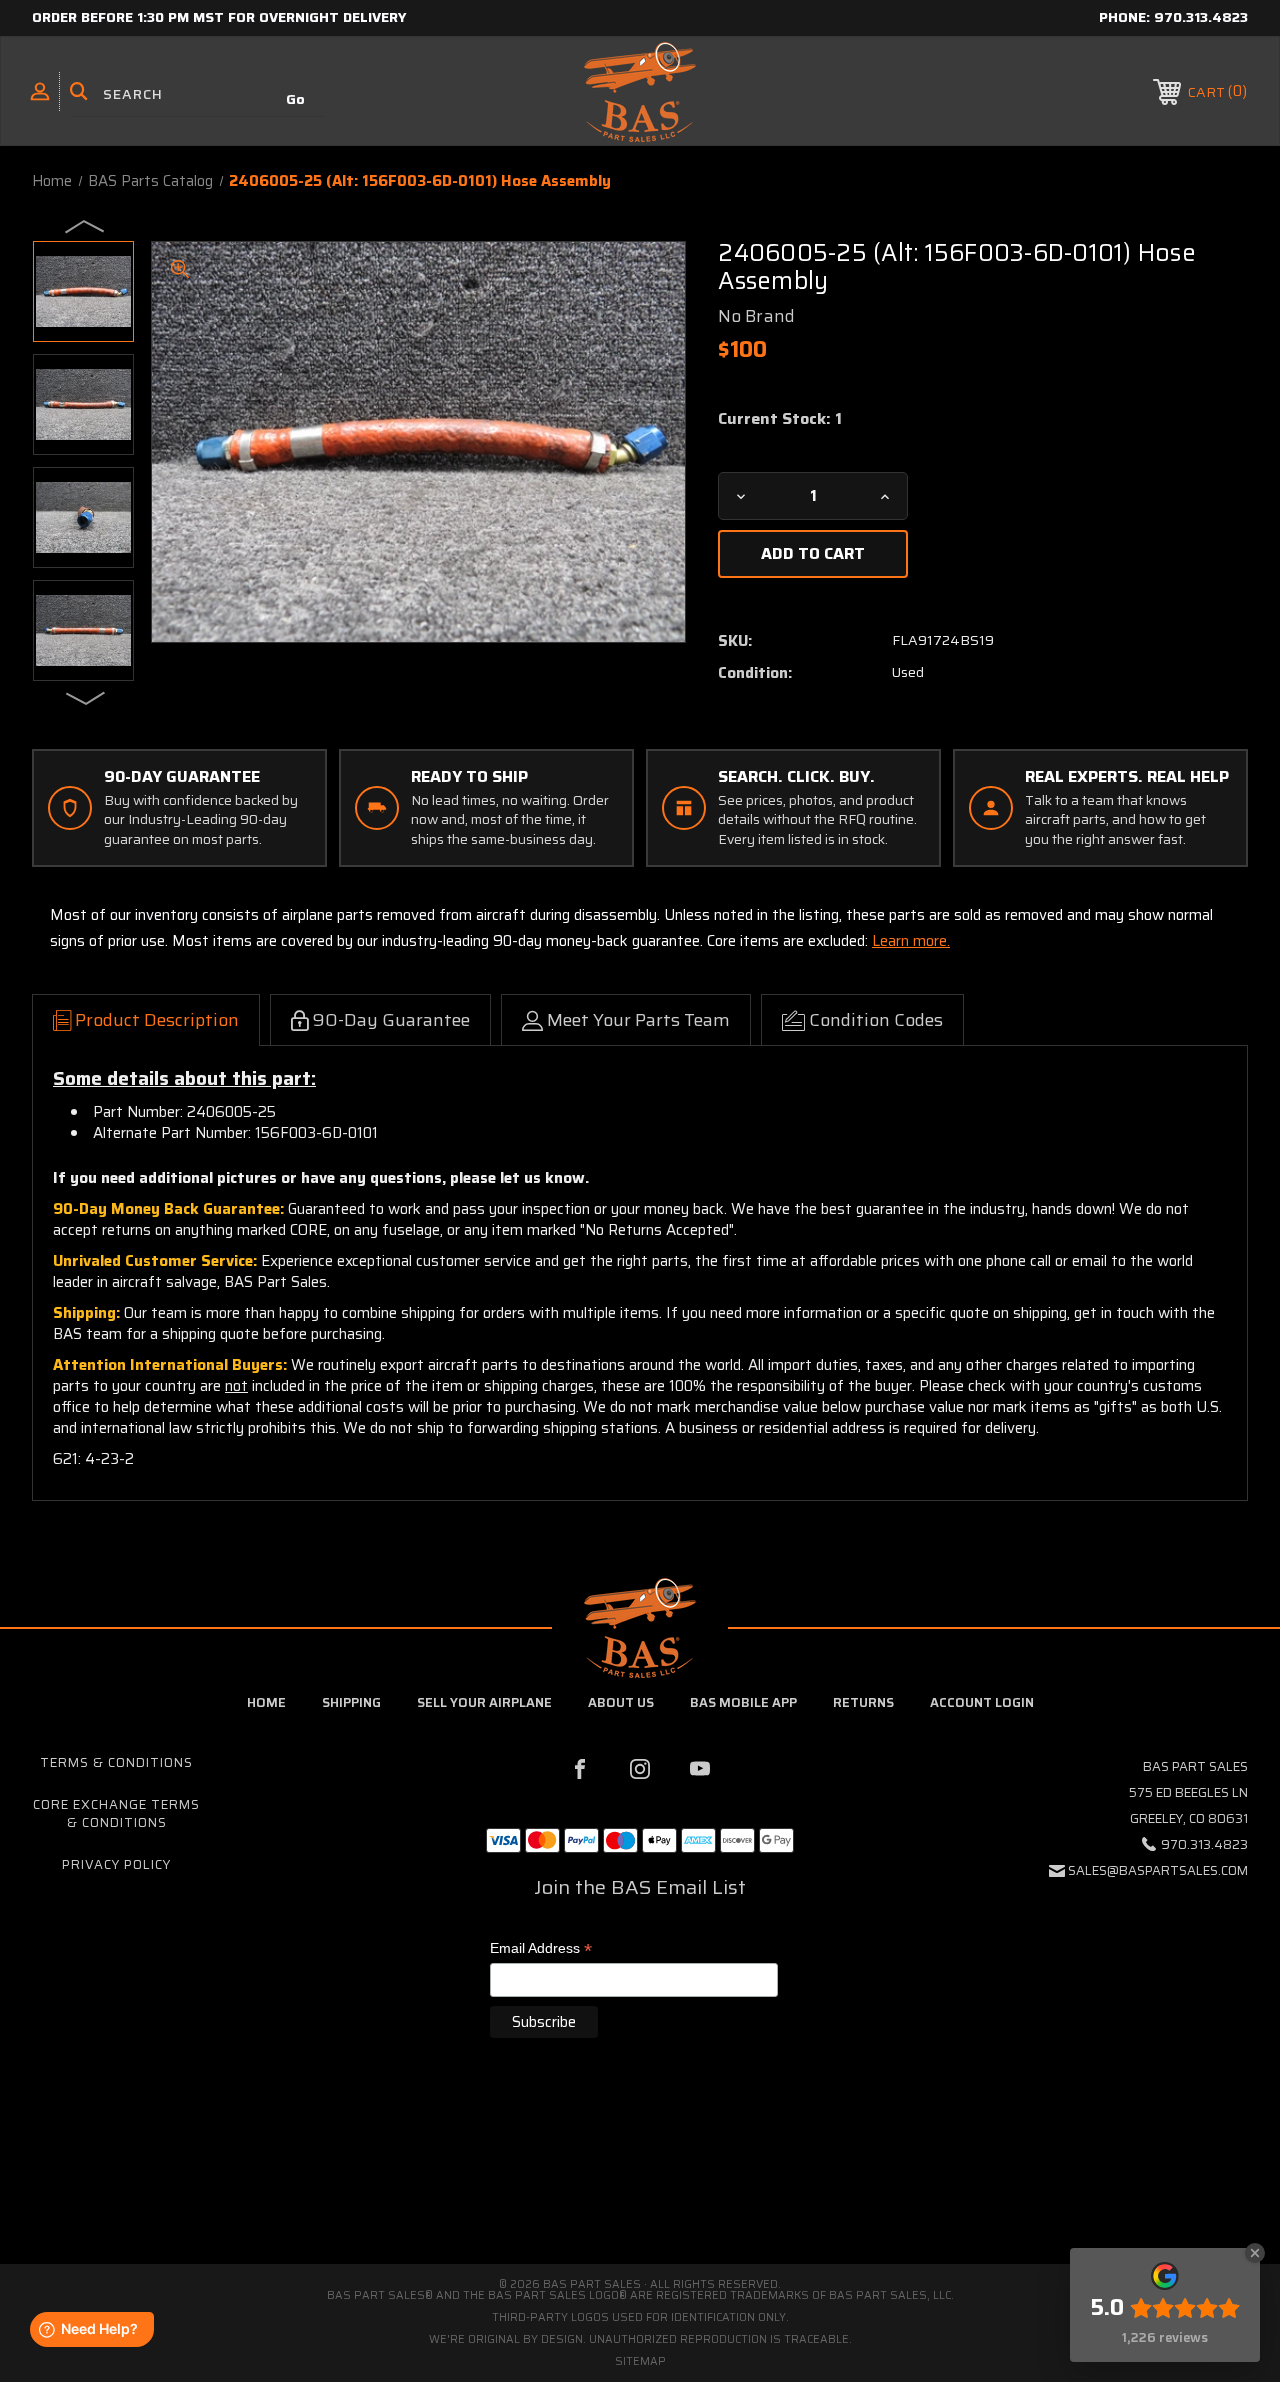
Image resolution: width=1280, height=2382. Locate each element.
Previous (86, 225)
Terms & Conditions (116, 1762)
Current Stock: (780, 419)
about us (621, 1702)
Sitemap (640, 2361)
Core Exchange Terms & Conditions (116, 1813)
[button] (640, 2179)
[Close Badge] (1255, 2253)
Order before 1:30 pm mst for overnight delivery (219, 17)
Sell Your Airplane (484, 1702)
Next (86, 697)
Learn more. (911, 941)
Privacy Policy (116, 1864)
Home (266, 1702)
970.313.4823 (1201, 17)
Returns (863, 1702)
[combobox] (198, 94)
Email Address (541, 1949)
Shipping (351, 1702)
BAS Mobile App (743, 1702)
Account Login (982, 1702)
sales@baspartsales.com (1158, 1870)
